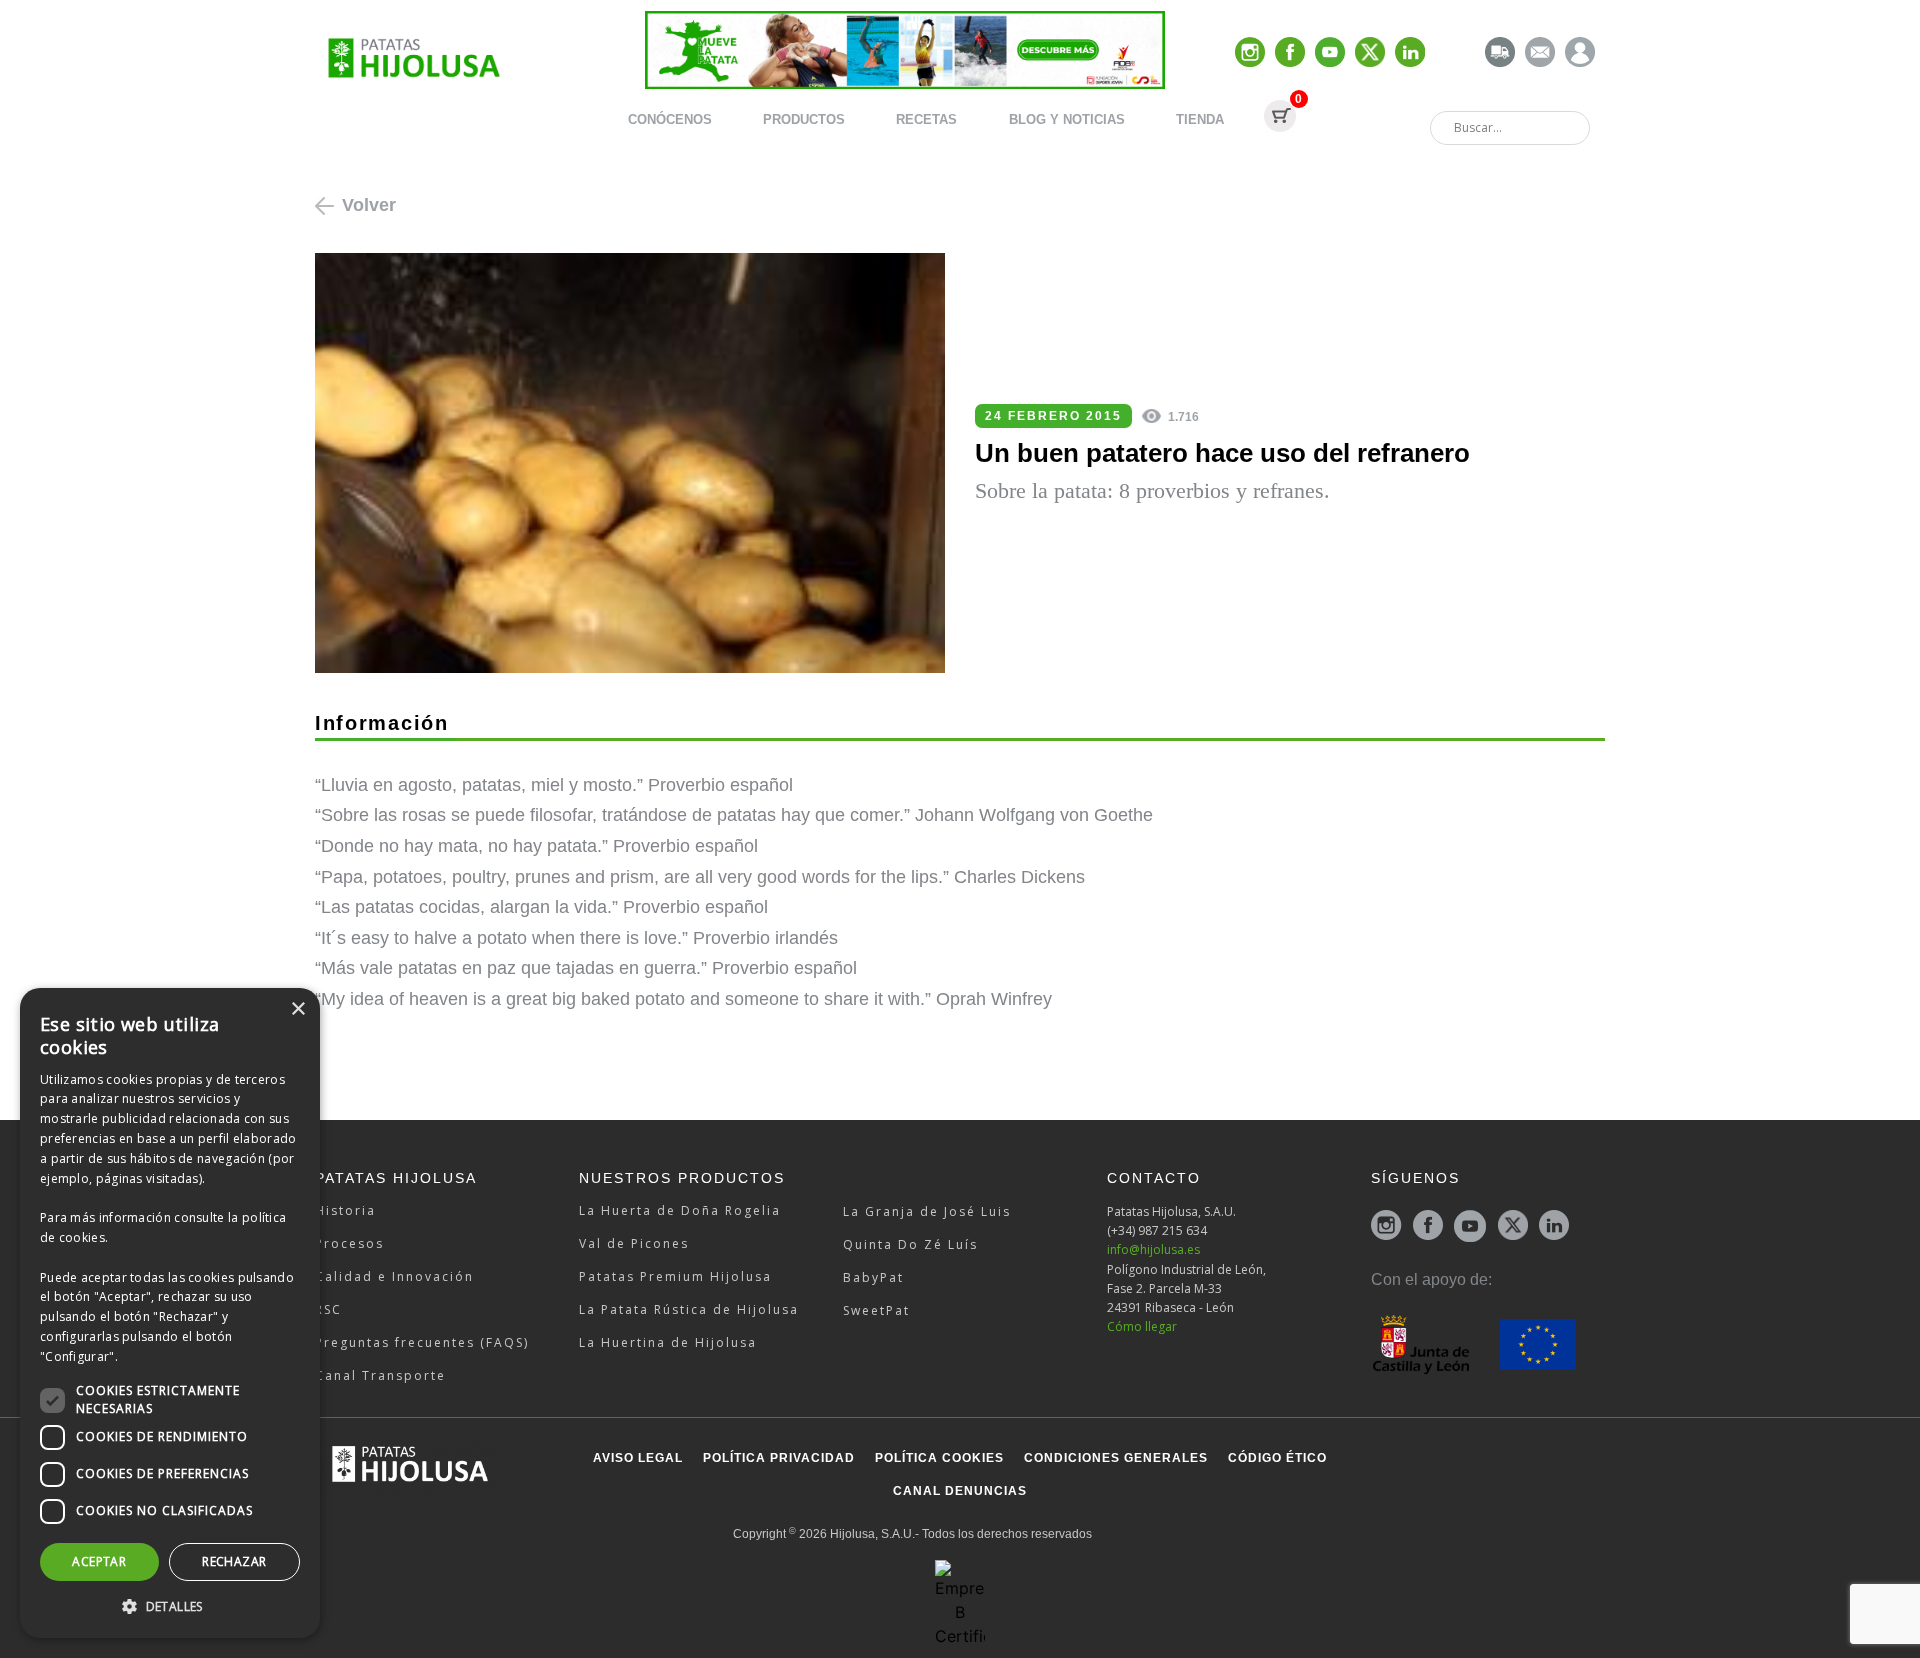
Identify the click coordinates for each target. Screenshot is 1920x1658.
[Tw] (1370, 53)
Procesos (349, 1243)
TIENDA (1200, 119)
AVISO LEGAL (638, 1458)
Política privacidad (779, 1458)
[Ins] (1250, 53)
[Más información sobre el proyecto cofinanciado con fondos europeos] (1473, 1343)
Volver (369, 205)
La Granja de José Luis (927, 1211)
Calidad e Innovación (394, 1276)
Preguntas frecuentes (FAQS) (422, 1342)
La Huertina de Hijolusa (668, 1342)
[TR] (1500, 53)
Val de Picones (634, 1243)
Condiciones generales (1116, 1458)
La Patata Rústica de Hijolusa (689, 1309)
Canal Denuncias (960, 1491)
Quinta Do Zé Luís (910, 1244)
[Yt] (1330, 53)
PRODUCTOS (804, 119)
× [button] (297, 1009)
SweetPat (876, 1310)
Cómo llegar (1142, 1326)
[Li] (1410, 53)
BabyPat (873, 1277)
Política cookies (939, 1458)
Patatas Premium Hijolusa (675, 1276)
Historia (345, 1210)
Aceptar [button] (99, 1561)
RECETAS (926, 119)
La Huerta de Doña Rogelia (680, 1210)
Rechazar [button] (234, 1561)
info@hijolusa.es (1153, 1249)
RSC (328, 1309)
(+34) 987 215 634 (1157, 1230)
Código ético (1277, 1458)
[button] (170, 1606)
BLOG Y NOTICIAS (1067, 119)
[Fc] (1290, 53)
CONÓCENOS (670, 119)
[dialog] (170, 1313)
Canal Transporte (380, 1375)
